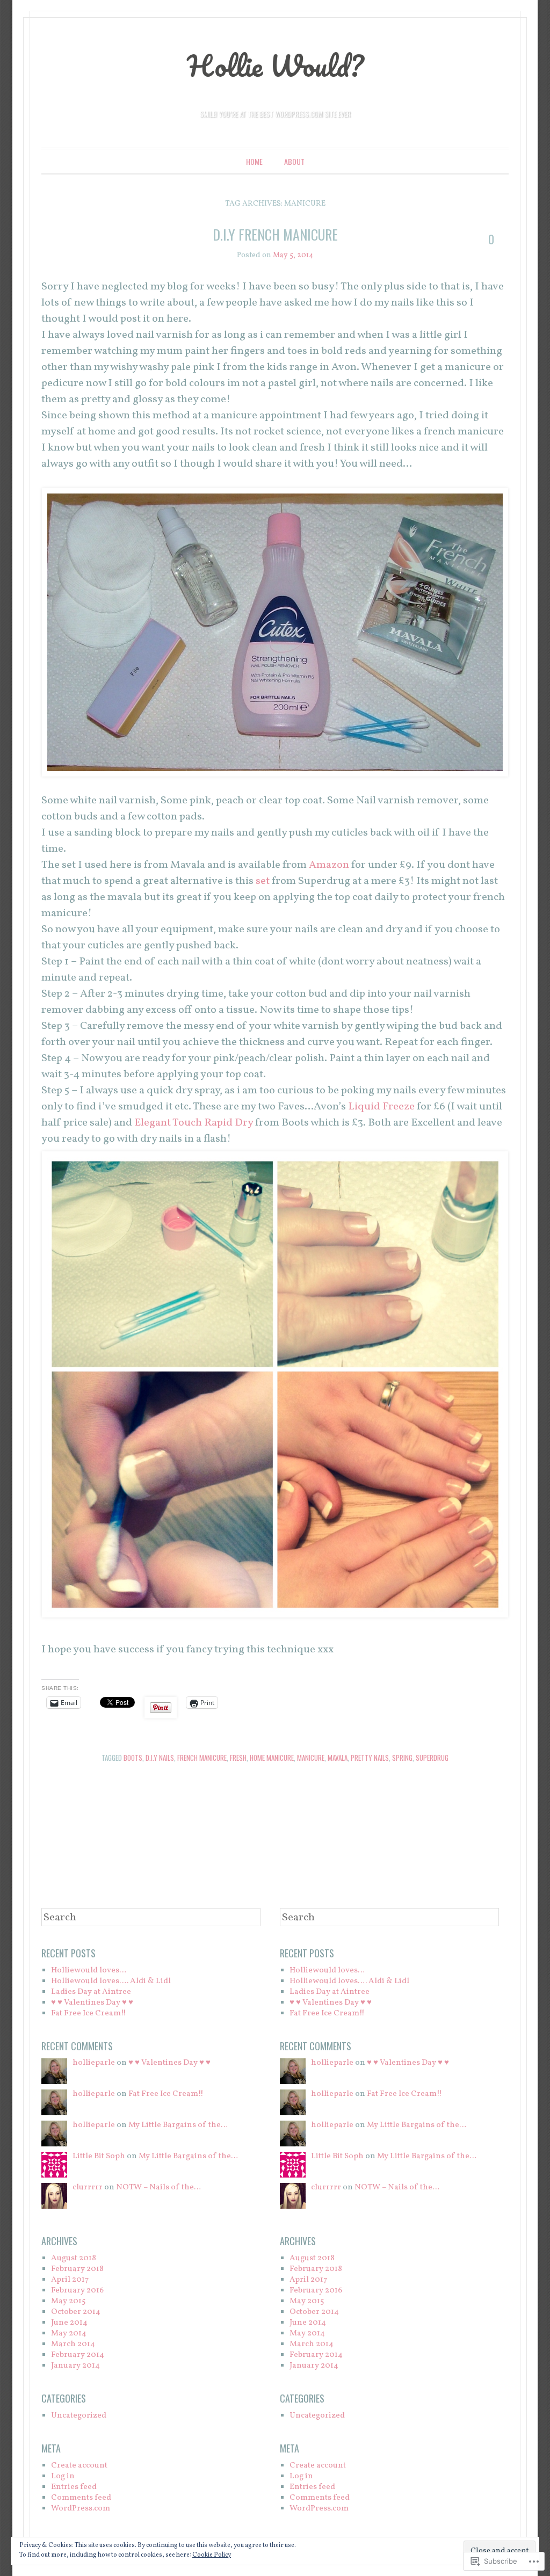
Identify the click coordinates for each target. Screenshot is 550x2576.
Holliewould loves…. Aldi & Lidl (111, 1981)
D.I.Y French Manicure (275, 234)
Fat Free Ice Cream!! (89, 2013)
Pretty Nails (370, 1758)
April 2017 (70, 2280)
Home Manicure (272, 1758)
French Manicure (202, 1758)
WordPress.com (81, 2509)
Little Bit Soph (99, 2156)
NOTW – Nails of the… (158, 2187)
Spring (402, 1758)
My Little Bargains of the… (178, 2125)
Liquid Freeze (381, 1107)
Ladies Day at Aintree (91, 1992)
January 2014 (75, 2366)
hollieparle (94, 2063)
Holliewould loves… (89, 1971)
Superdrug (432, 1758)
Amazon (329, 865)
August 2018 (74, 2258)
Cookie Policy (212, 2555)
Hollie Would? (275, 66)
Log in (63, 2476)
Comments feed (81, 2498)
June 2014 (69, 2323)
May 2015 (68, 2301)
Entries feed (74, 2487)
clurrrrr (88, 2187)
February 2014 (78, 2355)
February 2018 (77, 2269)
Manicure (311, 1758)
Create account (79, 2466)
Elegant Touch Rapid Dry (195, 1123)
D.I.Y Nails (160, 1758)
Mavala (338, 1758)
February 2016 (77, 2291)
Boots (133, 1758)
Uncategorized (79, 2416)
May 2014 (69, 2334)
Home (254, 161)
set (263, 881)
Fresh (238, 1758)
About (294, 161)
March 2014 (73, 2344)
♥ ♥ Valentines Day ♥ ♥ (92, 2003)
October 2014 (76, 2312)
